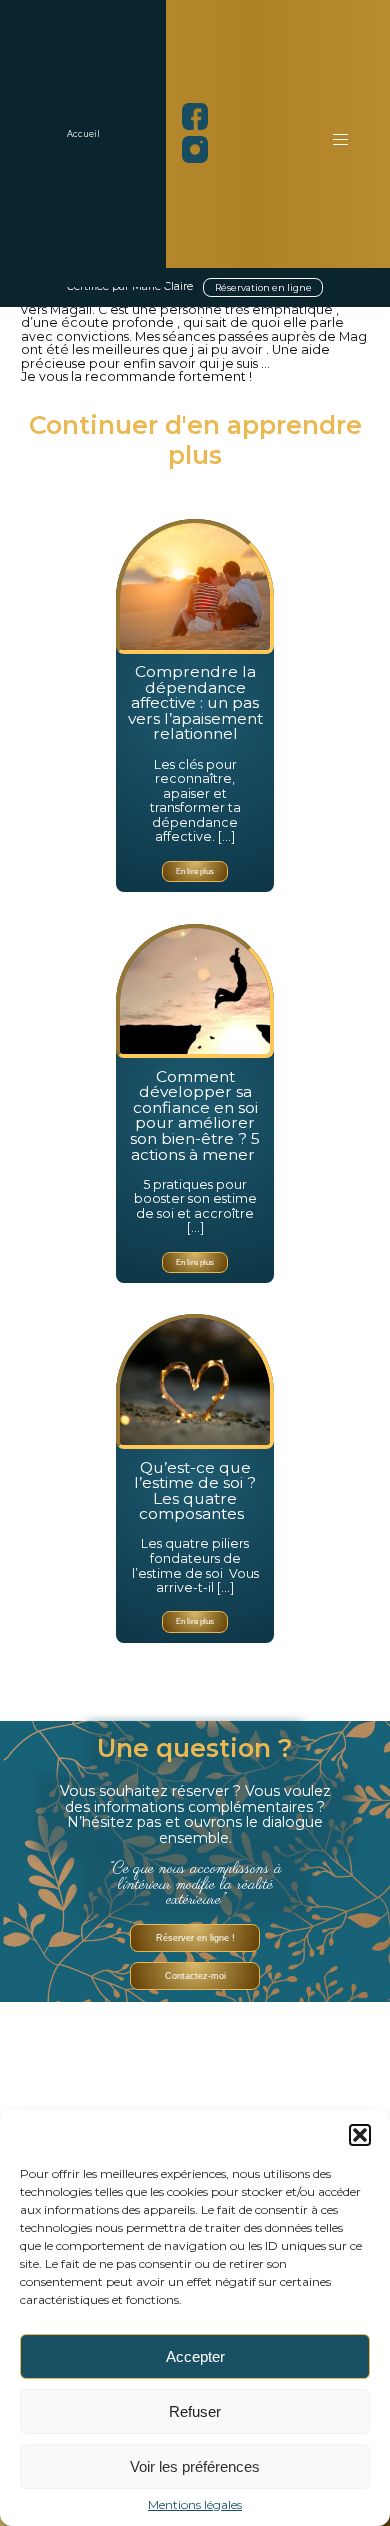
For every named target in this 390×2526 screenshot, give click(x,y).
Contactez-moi (195, 1976)
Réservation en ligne (263, 287)
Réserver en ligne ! (195, 1938)
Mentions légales (195, 2504)
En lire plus (195, 871)
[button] (360, 2135)
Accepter (195, 2356)
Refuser (195, 2411)
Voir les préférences (195, 2466)
